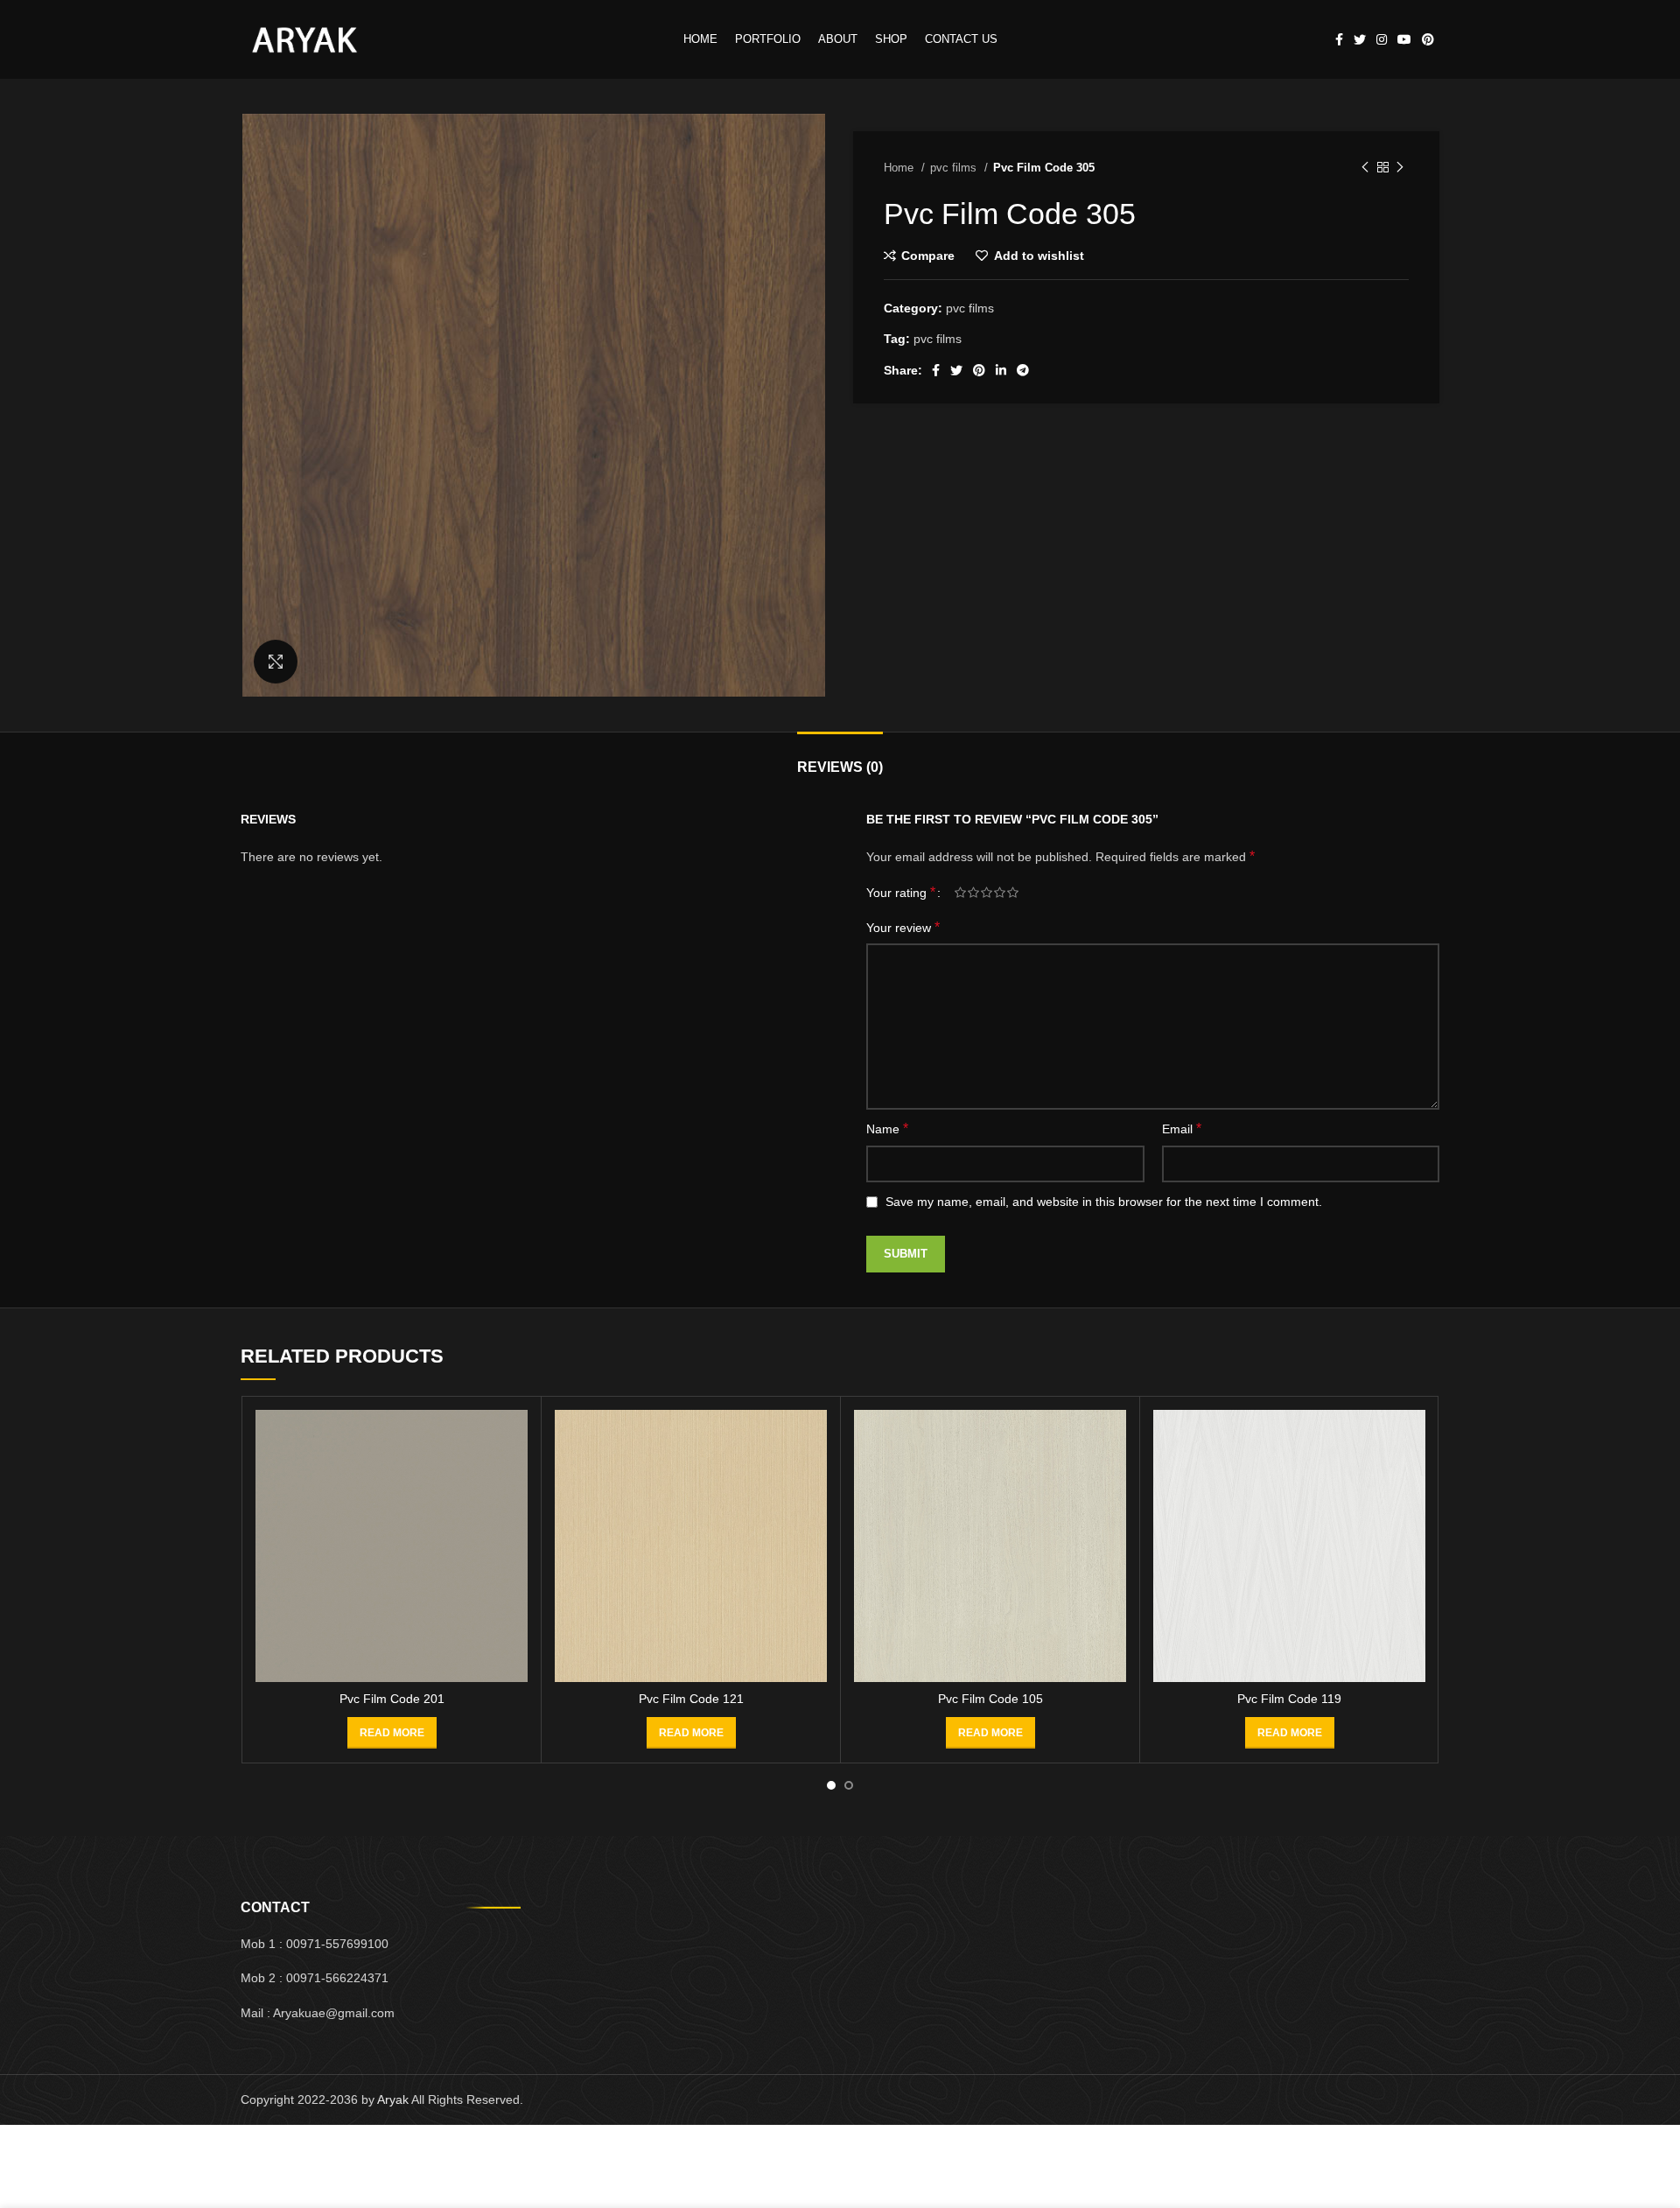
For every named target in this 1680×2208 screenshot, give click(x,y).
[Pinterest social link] (1428, 39)
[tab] (840, 758)
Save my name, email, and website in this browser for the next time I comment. (1104, 1202)
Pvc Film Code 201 (392, 1699)
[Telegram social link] (1023, 370)
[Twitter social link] (1360, 39)
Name (887, 1129)
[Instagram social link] (1382, 39)
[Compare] (514, 1438)
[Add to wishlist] (514, 1517)
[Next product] (1400, 168)
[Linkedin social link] (1001, 370)
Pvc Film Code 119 (1289, 1699)
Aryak (393, 2099)
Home (900, 168)
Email (1182, 1129)
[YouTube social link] (1404, 39)
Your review (903, 927)
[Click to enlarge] (276, 662)
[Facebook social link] (1339, 39)
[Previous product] (1365, 168)
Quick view (514, 1478)
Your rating (901, 893)
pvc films (955, 168)
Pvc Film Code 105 (990, 1699)
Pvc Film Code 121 (691, 1699)
